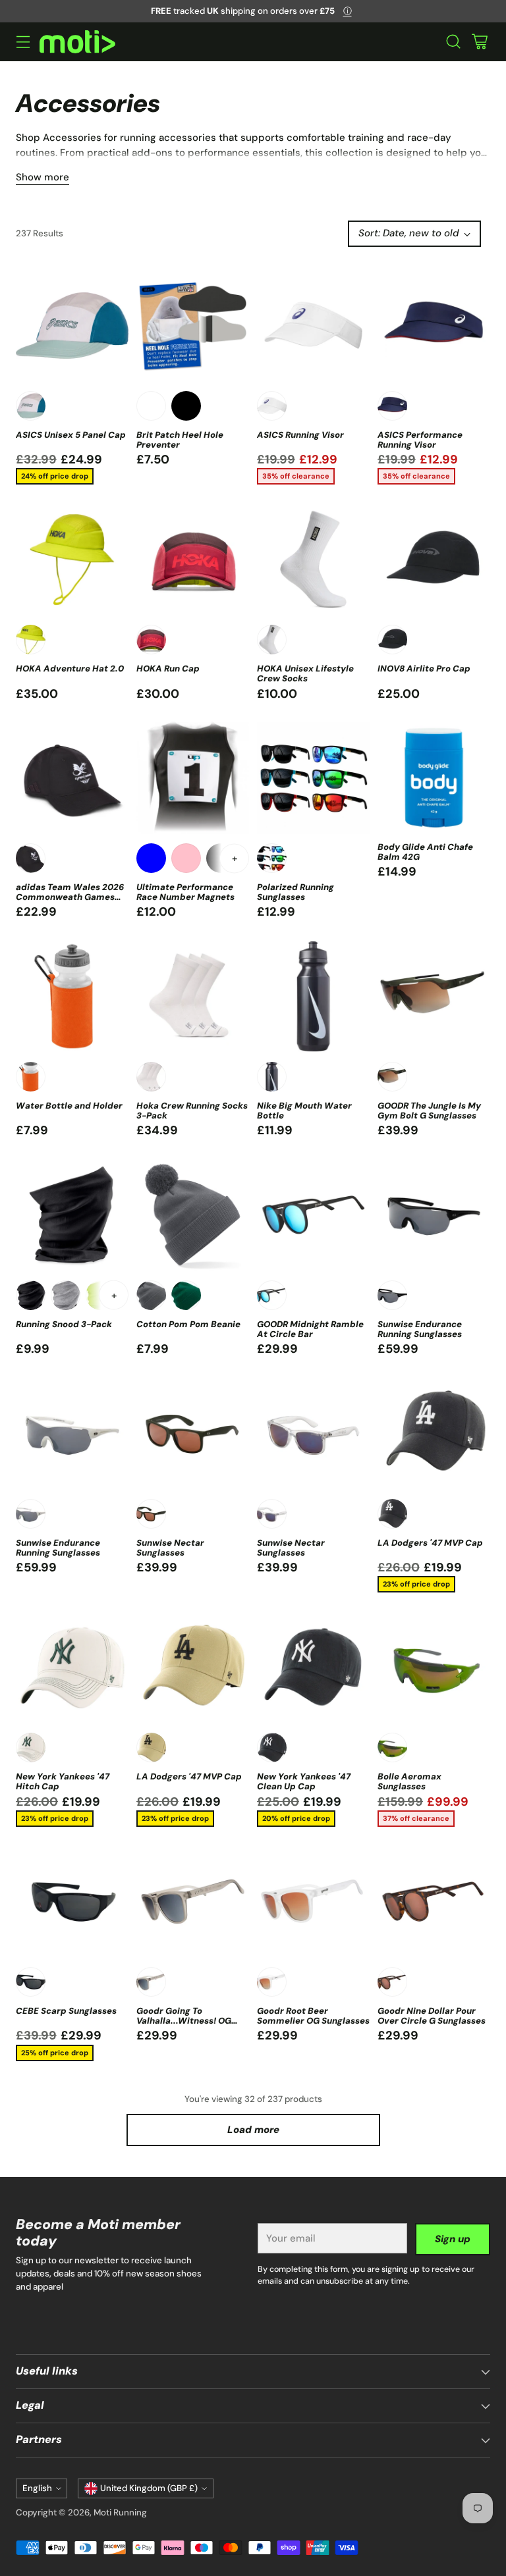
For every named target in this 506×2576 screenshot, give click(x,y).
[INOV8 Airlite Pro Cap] (434, 559)
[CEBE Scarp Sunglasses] (72, 1902)
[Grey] (66, 1295)
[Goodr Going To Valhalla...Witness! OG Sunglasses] (193, 1902)
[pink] (186, 858)
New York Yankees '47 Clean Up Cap (304, 1781)
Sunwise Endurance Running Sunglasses (420, 1329)
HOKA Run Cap (168, 669)
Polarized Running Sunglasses (295, 892)
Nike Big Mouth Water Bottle (304, 1111)
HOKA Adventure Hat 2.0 (70, 669)
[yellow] (31, 640)
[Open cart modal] (479, 42)
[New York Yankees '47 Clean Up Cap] (313, 1667)
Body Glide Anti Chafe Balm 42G (425, 852)
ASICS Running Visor (300, 435)
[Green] (392, 1077)
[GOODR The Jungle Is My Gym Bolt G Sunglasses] (434, 996)
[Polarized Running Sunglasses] (313, 778)
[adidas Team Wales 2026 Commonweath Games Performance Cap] (72, 778)
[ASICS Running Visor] (313, 326)
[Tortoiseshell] (392, 1982)
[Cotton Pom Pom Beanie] (193, 1215)
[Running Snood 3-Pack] (72, 1215)
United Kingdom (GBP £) (149, 2488)
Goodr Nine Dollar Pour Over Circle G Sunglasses (432, 2016)
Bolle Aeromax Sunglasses (409, 1781)
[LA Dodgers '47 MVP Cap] (434, 1433)
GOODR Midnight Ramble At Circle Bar (310, 1329)
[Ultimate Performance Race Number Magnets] (193, 778)
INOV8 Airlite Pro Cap (424, 669)
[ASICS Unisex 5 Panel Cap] (72, 326)
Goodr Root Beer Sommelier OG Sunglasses (313, 2016)
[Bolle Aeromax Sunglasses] (434, 1667)
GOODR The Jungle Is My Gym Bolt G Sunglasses (429, 1111)
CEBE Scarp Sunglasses (66, 2011)
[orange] (31, 1077)
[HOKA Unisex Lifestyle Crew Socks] (313, 559)
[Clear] (272, 1514)
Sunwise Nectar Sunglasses (170, 1548)
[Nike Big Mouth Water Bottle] (313, 996)
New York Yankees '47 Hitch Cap (63, 1781)
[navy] (392, 406)
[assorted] (272, 858)
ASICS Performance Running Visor (420, 440)
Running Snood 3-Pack (64, 1324)
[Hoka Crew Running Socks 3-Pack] (193, 996)
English (37, 2488)
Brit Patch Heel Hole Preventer (180, 440)
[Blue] (151, 858)
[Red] (151, 640)
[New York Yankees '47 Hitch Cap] (72, 1667)
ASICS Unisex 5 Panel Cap (71, 435)
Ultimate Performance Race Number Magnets (185, 892)
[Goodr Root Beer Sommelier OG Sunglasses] (313, 1902)
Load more (253, 2130)
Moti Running (120, 2512)
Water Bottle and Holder (69, 1106)
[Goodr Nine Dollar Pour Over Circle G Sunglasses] (434, 1902)
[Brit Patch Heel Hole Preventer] (193, 326)
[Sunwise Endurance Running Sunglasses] (434, 1215)
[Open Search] (453, 42)
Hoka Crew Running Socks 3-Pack (192, 1111)
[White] (31, 406)
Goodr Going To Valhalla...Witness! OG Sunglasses (184, 2021)
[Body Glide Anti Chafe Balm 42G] (434, 778)
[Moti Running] (77, 42)
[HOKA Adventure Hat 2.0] (72, 559)
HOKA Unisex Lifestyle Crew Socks (305, 673)
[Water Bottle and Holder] (72, 996)
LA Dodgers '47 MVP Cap (430, 1543)
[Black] (186, 406)
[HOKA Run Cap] (193, 559)
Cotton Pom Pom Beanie (188, 1324)
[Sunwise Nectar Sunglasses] (193, 1433)
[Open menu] (23, 42)
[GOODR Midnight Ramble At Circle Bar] (313, 1215)
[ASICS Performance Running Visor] (434, 326)
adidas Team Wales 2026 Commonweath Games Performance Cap (70, 897)
